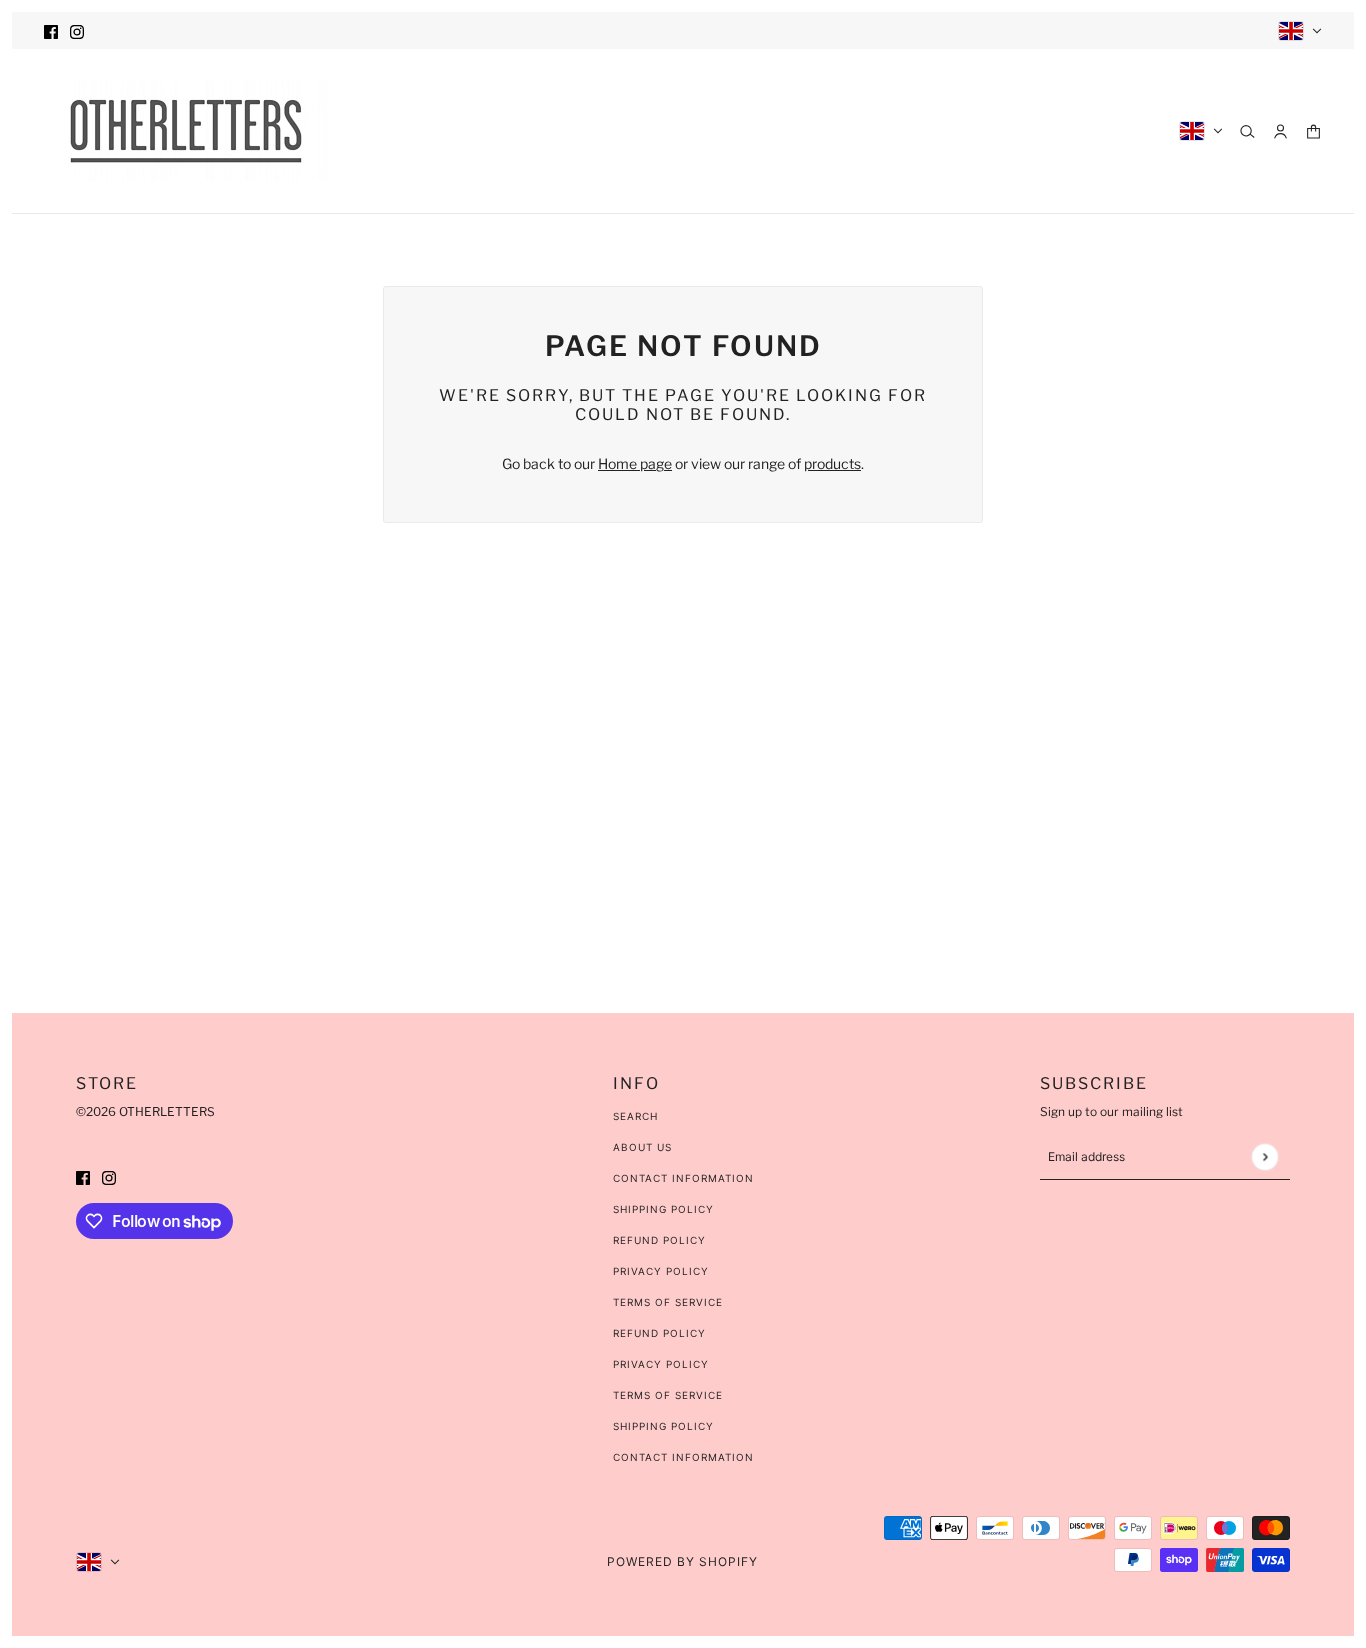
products (832, 463)
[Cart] (1313, 131)
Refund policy (659, 1333)
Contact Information (683, 1178)
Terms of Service (668, 1302)
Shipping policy (663, 1426)
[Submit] (1264, 1156)
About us (642, 1147)
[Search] (1247, 131)
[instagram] (77, 30)
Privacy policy (661, 1364)
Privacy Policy (661, 1271)
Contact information (683, 1457)
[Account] (1280, 131)
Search (635, 1116)
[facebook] (51, 30)
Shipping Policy (663, 1209)
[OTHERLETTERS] (186, 131)
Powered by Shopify (682, 1561)
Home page (635, 463)
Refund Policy (659, 1240)
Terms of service (668, 1395)
